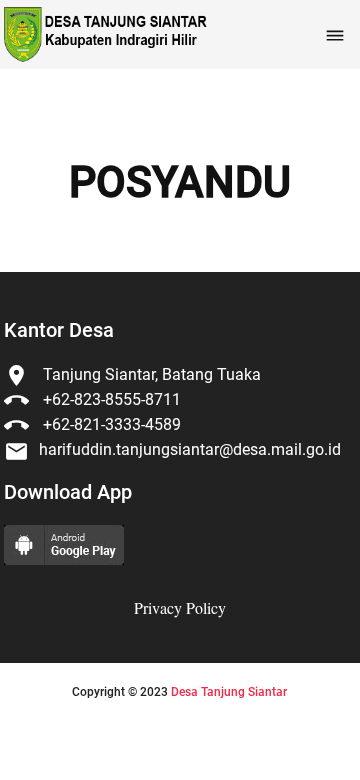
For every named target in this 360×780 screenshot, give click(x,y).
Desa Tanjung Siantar (229, 692)
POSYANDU (180, 183)
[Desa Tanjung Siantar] (103, 34)
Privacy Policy (180, 607)
